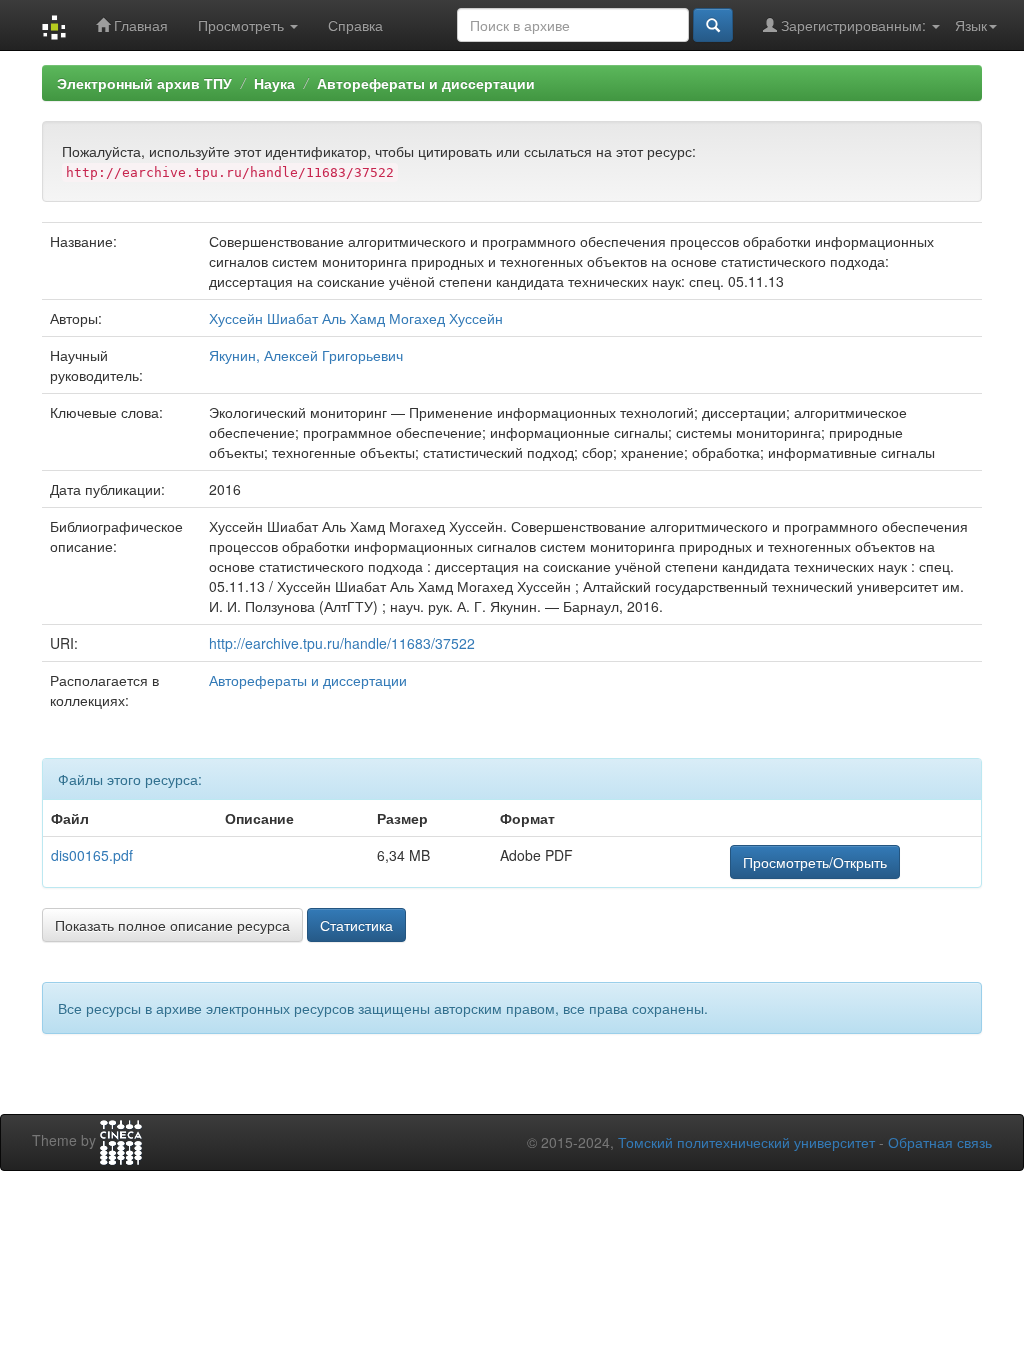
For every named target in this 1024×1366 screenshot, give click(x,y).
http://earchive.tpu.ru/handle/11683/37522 (342, 643)
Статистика (356, 925)
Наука (274, 83)
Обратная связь (940, 1142)
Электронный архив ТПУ (144, 83)
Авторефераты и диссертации (426, 83)
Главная (139, 25)
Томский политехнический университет (746, 1142)
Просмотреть (243, 25)
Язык (971, 25)
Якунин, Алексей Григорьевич (306, 355)
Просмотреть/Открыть (815, 862)
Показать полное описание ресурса (172, 925)
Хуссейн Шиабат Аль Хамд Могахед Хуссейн (356, 318)
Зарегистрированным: (853, 25)
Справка (355, 25)
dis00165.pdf (92, 855)
